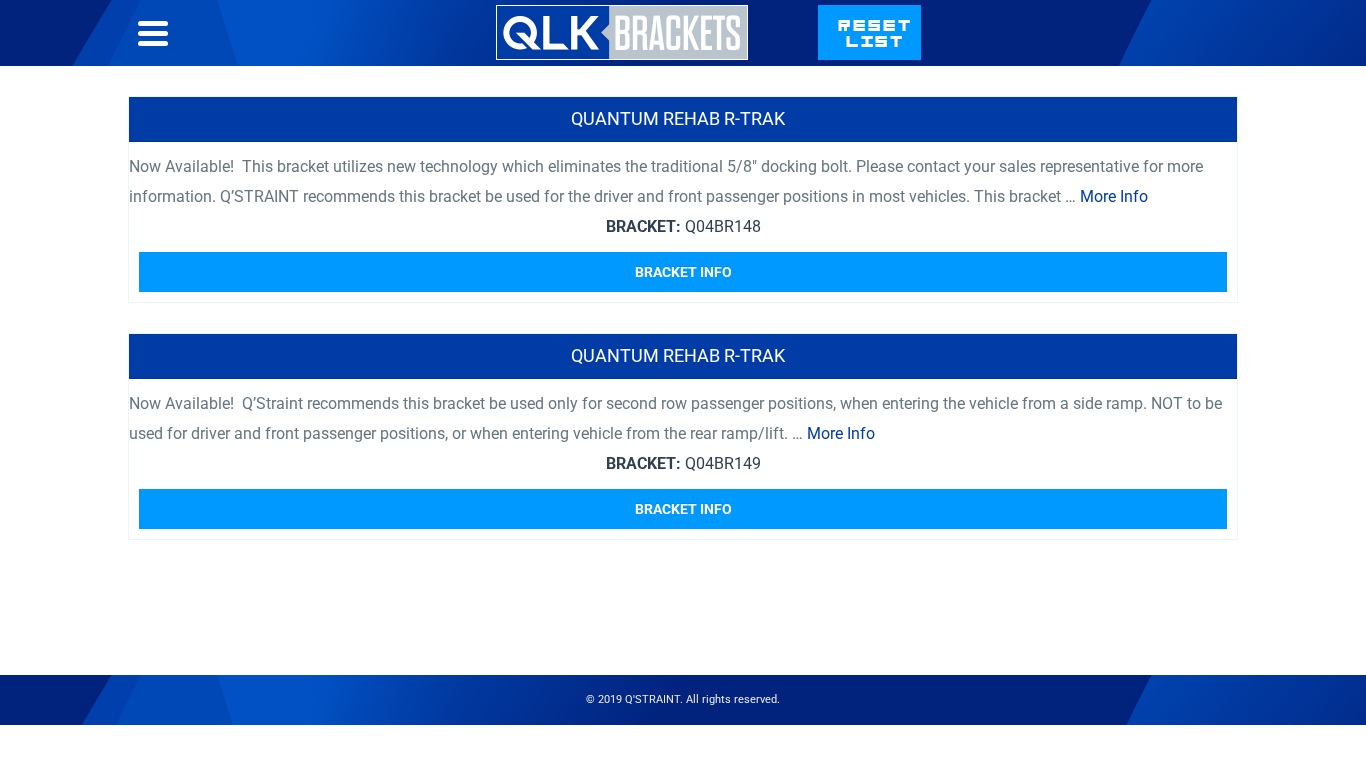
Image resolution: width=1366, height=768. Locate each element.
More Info (1114, 196)
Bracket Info (683, 272)
